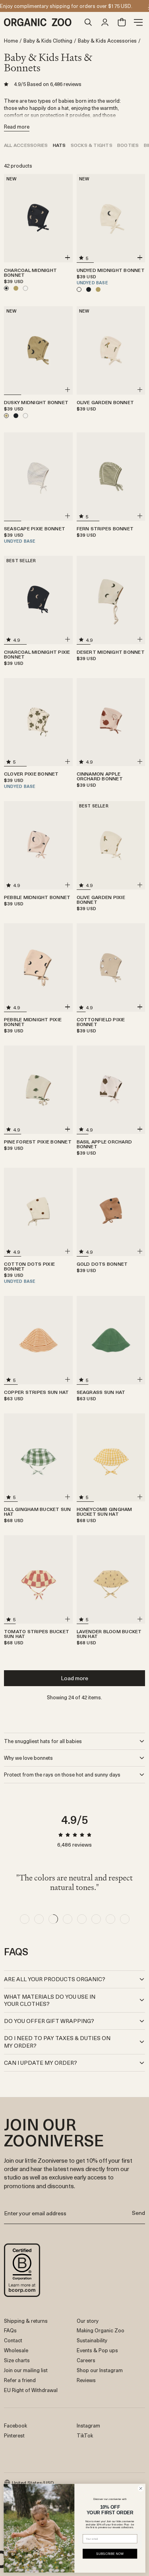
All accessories (26, 145)
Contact (13, 2340)
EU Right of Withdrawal (31, 2390)
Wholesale (16, 2350)
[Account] (105, 22)
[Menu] (138, 22)
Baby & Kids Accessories (107, 41)
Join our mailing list (26, 2370)
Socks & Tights (92, 145)
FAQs (10, 2330)
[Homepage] (42, 22)
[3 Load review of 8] (53, 1919)
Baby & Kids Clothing (48, 41)
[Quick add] (68, 258)
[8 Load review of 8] (125, 1919)
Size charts (17, 2360)
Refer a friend (20, 2380)
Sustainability (92, 2340)
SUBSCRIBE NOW (110, 2554)
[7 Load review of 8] (110, 1919)
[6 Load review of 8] (96, 1919)
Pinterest (14, 2435)
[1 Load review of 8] (25, 1919)
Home (11, 41)
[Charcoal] (89, 289)
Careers (86, 2360)
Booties (128, 145)
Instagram (88, 2425)
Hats (59, 145)
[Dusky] (16, 288)
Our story (88, 2321)
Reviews (86, 2380)
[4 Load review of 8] (68, 1919)
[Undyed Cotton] (25, 288)
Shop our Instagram (100, 2370)
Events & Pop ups (97, 2350)
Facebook (15, 2425)
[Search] (88, 22)
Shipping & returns (26, 2321)
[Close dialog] (141, 2488)
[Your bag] (122, 22)
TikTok (85, 2435)
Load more (74, 1678)
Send (138, 2213)
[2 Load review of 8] (39, 1919)
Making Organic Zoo (101, 2330)
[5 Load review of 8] (82, 1919)
